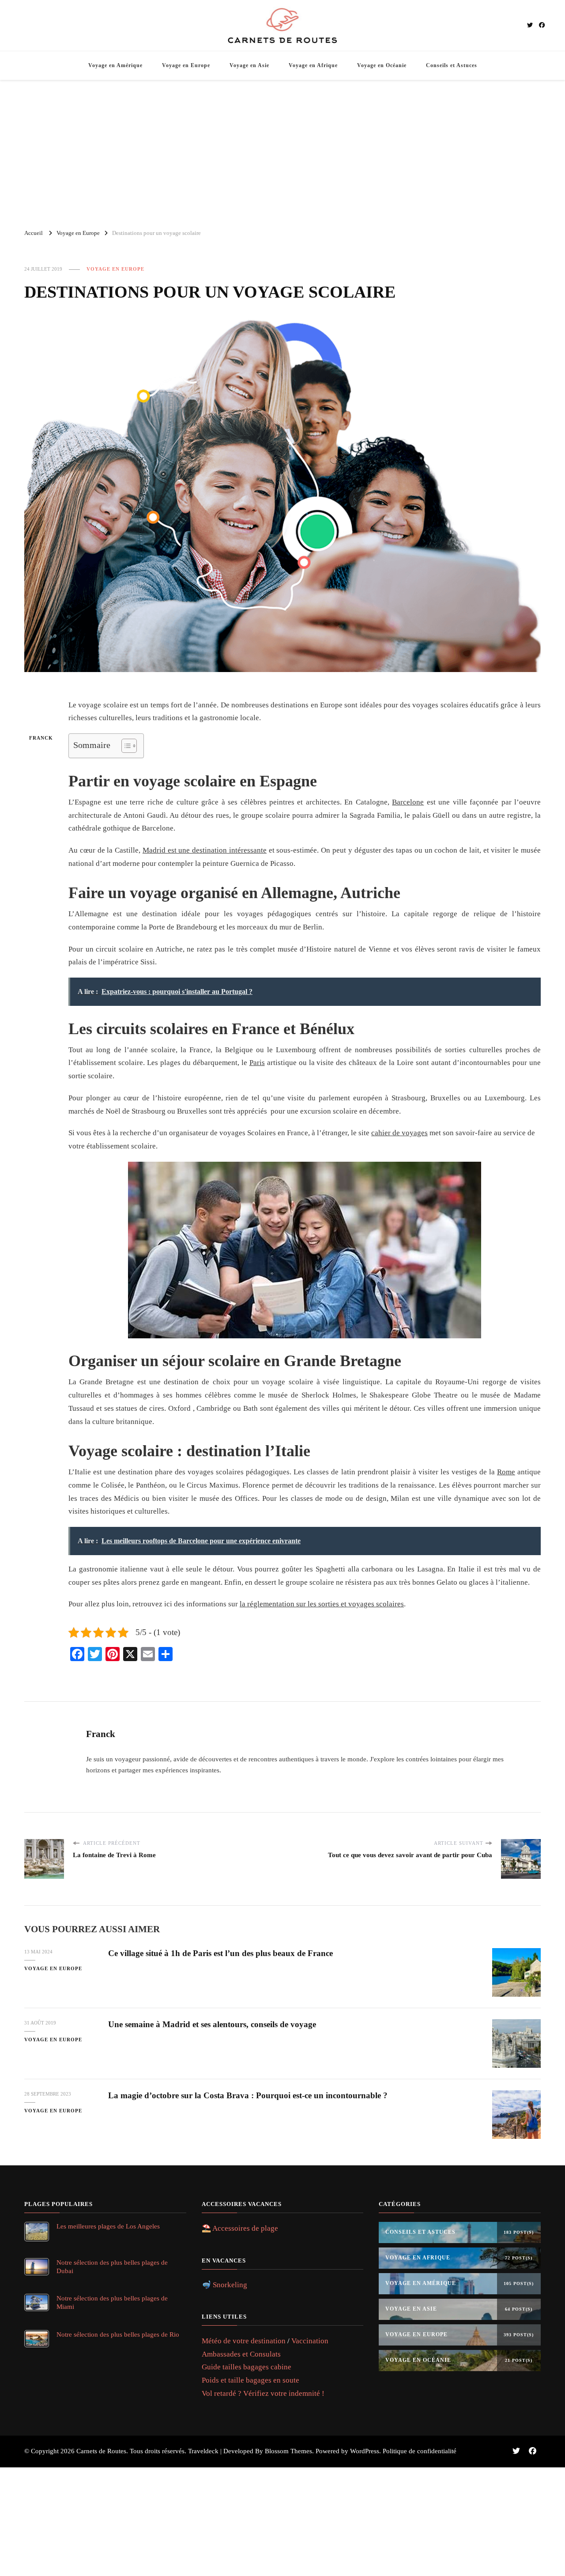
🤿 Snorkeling (224, 2285)
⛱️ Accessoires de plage (240, 2228)
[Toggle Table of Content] (125, 746)
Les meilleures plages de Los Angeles (108, 2226)
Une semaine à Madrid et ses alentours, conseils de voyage (212, 2024)
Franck (41, 738)
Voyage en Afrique (313, 65)
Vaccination (310, 2341)
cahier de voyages (399, 1133)
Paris (257, 1063)
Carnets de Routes (101, 2451)
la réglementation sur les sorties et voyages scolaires (322, 1604)
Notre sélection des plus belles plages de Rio (118, 2334)
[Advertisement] (282, 151)
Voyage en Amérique (115, 65)
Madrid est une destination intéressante (205, 850)
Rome (506, 1472)
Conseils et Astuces (452, 65)
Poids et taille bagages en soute (250, 2380)
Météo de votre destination (244, 2341)
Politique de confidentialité (420, 2451)
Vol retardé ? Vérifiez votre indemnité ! (263, 2393)
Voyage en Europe (186, 65)
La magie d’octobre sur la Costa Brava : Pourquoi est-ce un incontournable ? (248, 2095)
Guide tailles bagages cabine (247, 2367)
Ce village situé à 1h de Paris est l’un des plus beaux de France (220, 1953)
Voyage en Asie (249, 65)
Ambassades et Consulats (241, 2354)
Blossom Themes (288, 2451)
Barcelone (408, 802)
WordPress (365, 2451)
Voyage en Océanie (382, 65)
